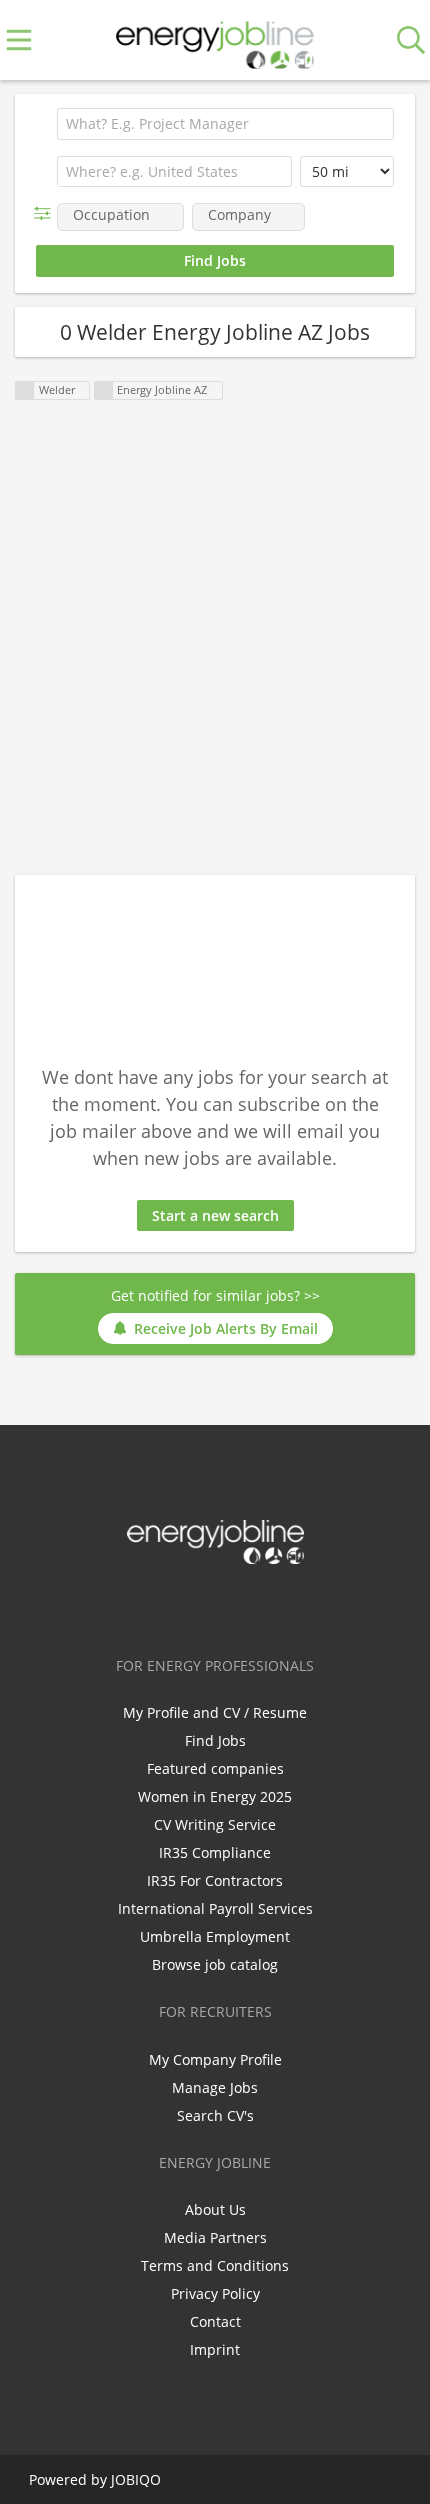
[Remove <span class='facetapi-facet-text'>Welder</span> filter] (25, 390)
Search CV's (215, 2115)
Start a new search (215, 1215)
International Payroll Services (215, 1908)
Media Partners (215, 2237)
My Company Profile (215, 2059)
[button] (46, 213)
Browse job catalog (215, 1964)
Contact (215, 2321)
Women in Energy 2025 (215, 1796)
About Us (215, 2209)
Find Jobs (215, 1740)
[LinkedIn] (218, 1606)
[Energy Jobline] (215, 40)
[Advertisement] (215, 639)
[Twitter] (185, 1606)
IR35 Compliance (215, 1852)
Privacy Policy (215, 2293)
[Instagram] (251, 1606)
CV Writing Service (215, 1824)
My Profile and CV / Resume (215, 1712)
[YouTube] (281, 1606)
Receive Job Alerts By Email (226, 1328)
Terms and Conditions (215, 2265)
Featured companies (215, 1768)
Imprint (215, 2349)
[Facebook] (152, 1606)
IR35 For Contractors (215, 1880)
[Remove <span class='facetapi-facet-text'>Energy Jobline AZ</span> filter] (104, 390)
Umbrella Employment (215, 1936)
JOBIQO (136, 2479)
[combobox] (174, 172)
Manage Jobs (215, 2087)
